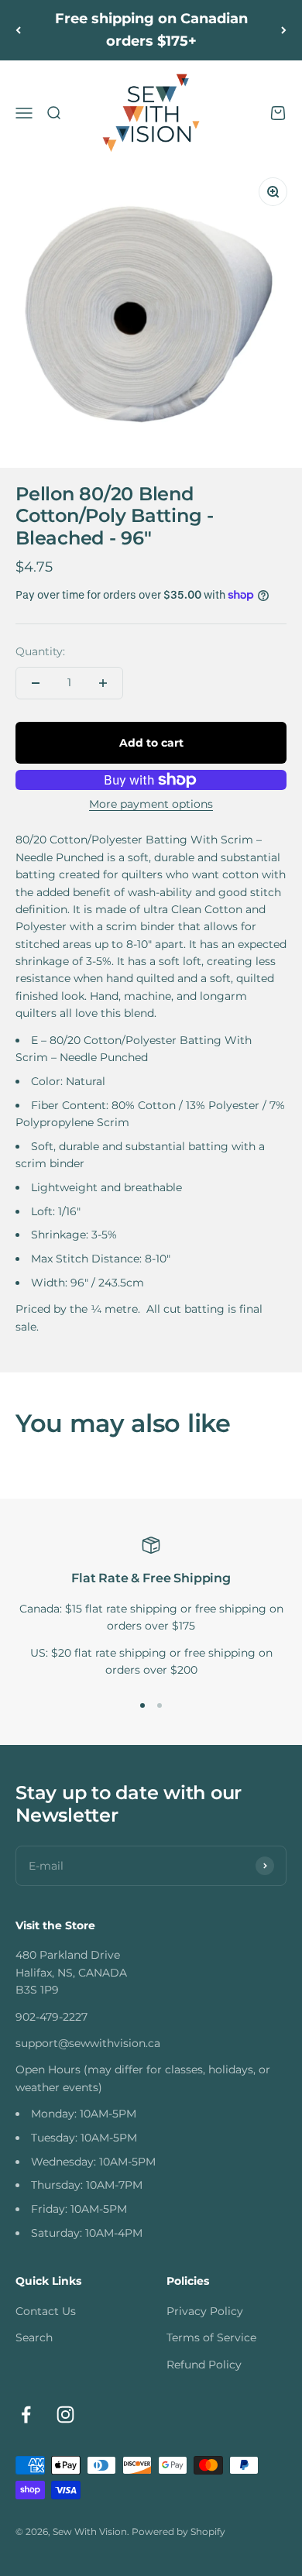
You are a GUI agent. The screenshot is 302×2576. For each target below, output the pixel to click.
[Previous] (18, 30)
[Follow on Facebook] (26, 2415)
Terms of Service (211, 2337)
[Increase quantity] (103, 683)
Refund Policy (204, 2365)
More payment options (151, 804)
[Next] (284, 30)
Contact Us (46, 2311)
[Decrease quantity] (36, 683)
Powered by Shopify (178, 2531)
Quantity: (40, 651)
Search (34, 2337)
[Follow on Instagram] (65, 2415)
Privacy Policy (205, 2311)
